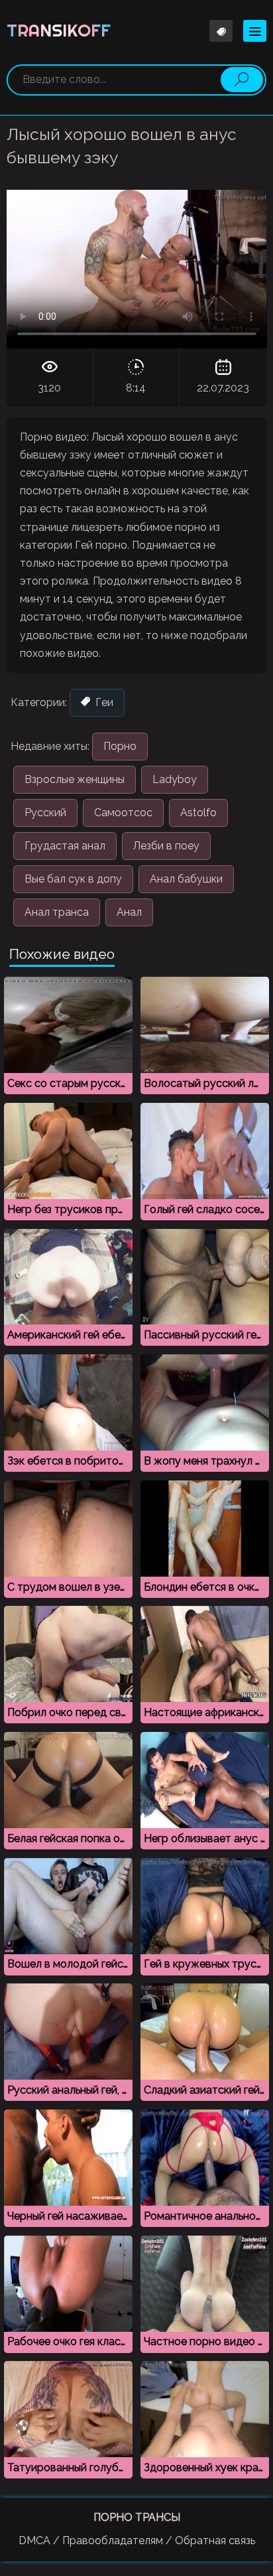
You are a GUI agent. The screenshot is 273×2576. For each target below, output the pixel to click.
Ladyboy (175, 779)
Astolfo (198, 813)
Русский (45, 813)
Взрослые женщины (75, 779)
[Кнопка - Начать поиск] (242, 80)
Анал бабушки (186, 879)
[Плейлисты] (221, 31)
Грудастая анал (65, 846)
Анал (129, 912)
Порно (120, 746)
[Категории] (255, 31)
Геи (103, 702)
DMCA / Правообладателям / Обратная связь (137, 2540)
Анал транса (57, 912)
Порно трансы (137, 2517)
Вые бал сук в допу (73, 879)
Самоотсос (123, 813)
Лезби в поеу (166, 846)
